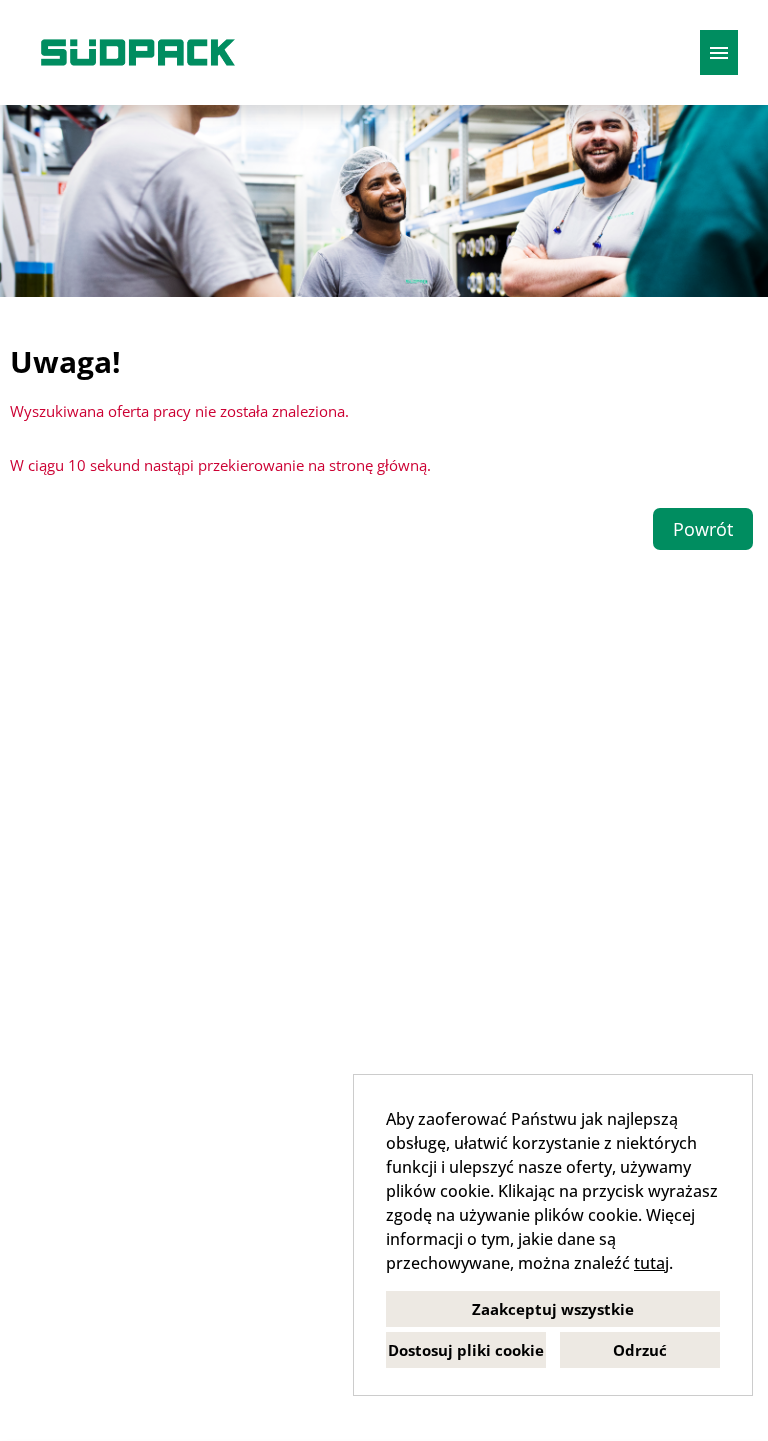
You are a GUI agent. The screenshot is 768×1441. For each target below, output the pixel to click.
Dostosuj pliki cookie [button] (466, 1350)
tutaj (651, 1263)
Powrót (703, 529)
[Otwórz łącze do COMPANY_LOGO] (138, 52)
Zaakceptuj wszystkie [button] (553, 1309)
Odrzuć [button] (640, 1350)
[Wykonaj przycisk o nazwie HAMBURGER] (719, 52)
